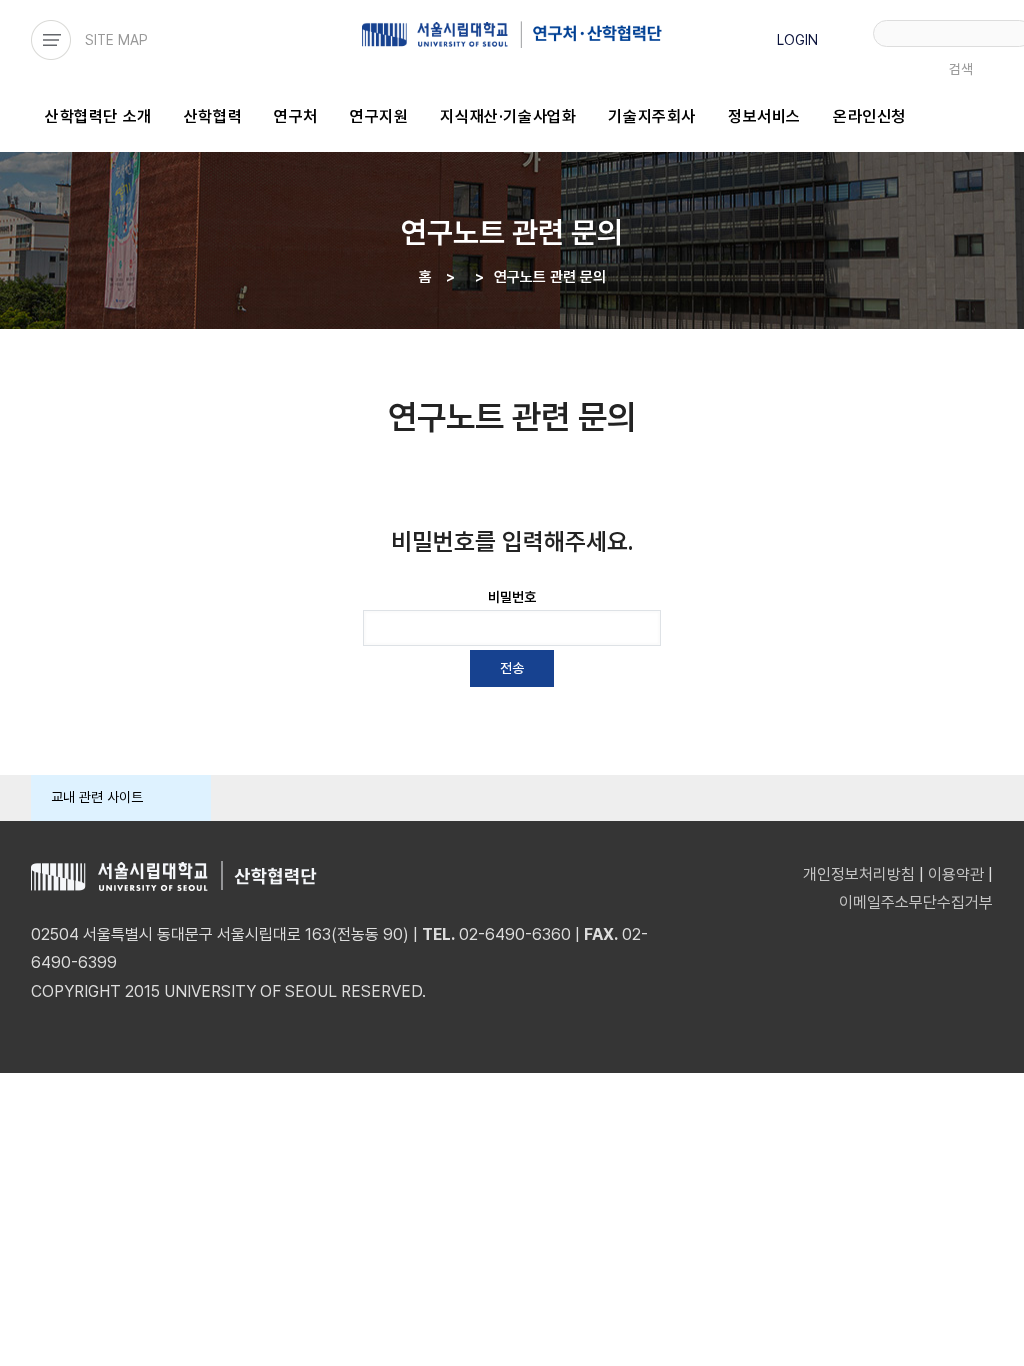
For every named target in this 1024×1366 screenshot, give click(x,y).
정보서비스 (764, 116)
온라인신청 (869, 116)
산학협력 (213, 116)
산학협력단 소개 (98, 116)
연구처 (296, 116)
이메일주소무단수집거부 (916, 902)
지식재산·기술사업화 (508, 116)
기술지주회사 (652, 116)
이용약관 (956, 874)
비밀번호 (512, 597)
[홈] (512, 34)
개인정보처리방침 (859, 874)
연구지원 (379, 116)
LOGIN (797, 40)
